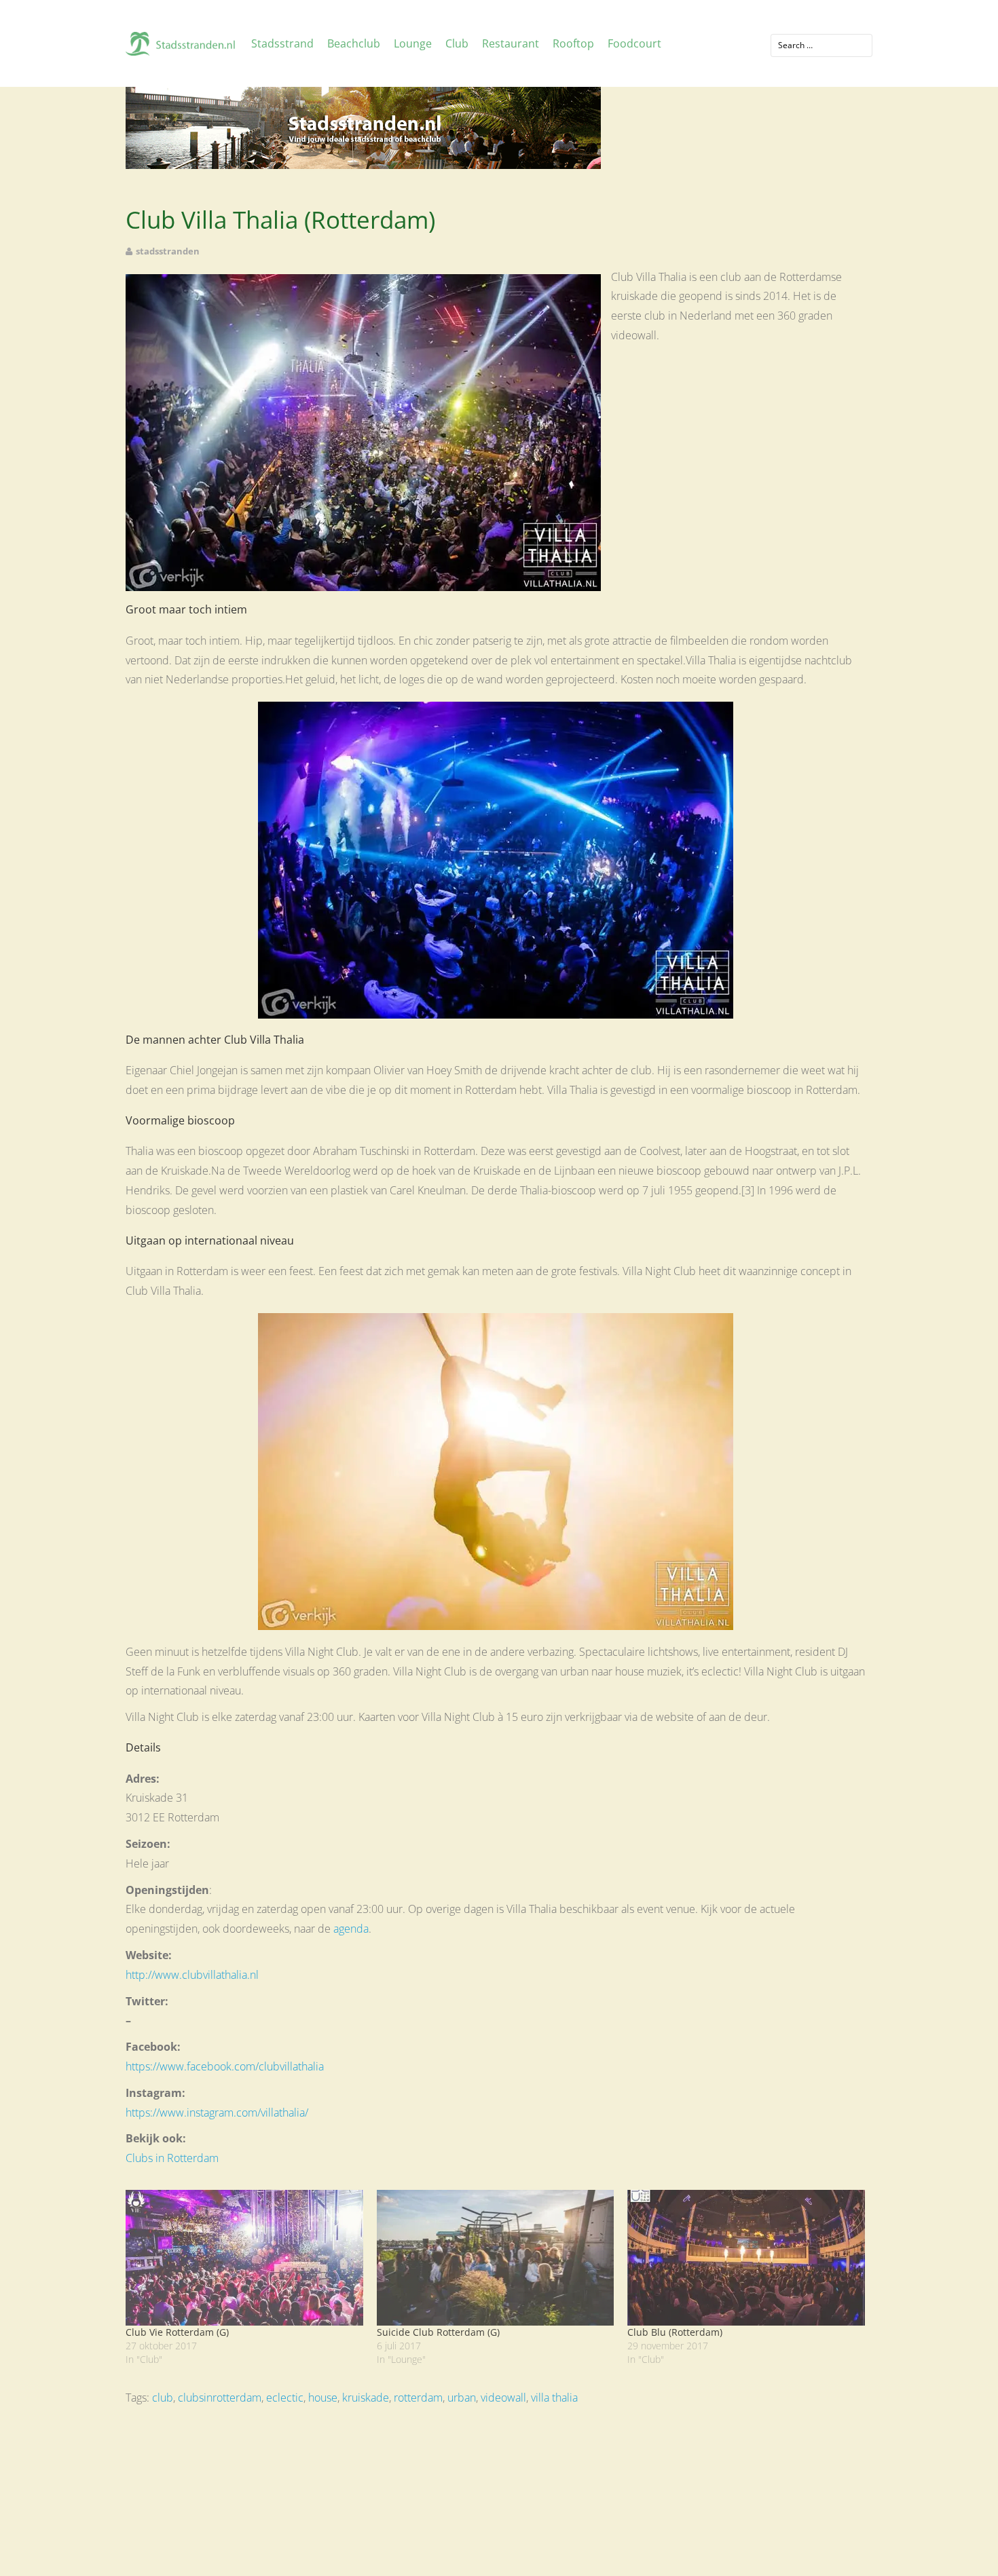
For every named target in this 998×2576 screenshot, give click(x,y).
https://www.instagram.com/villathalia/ (217, 2113)
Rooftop (573, 43)
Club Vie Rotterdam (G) (177, 2332)
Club (457, 43)
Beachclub (354, 43)
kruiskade (366, 2398)
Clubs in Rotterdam (172, 2158)
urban (462, 2398)
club (163, 2398)
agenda (351, 1929)
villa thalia (554, 2398)
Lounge (413, 43)
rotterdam (418, 2398)
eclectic (285, 2398)
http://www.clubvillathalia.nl (192, 1975)
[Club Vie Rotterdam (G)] (244, 2258)
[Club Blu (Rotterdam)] (746, 2258)
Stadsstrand (282, 43)
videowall (503, 2398)
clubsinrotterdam (220, 2398)
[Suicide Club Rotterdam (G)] (496, 2258)
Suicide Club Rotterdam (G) (438, 2332)
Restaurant (511, 43)
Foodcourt (634, 43)
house (323, 2398)
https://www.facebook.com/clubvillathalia (225, 2066)
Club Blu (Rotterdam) (675, 2332)
